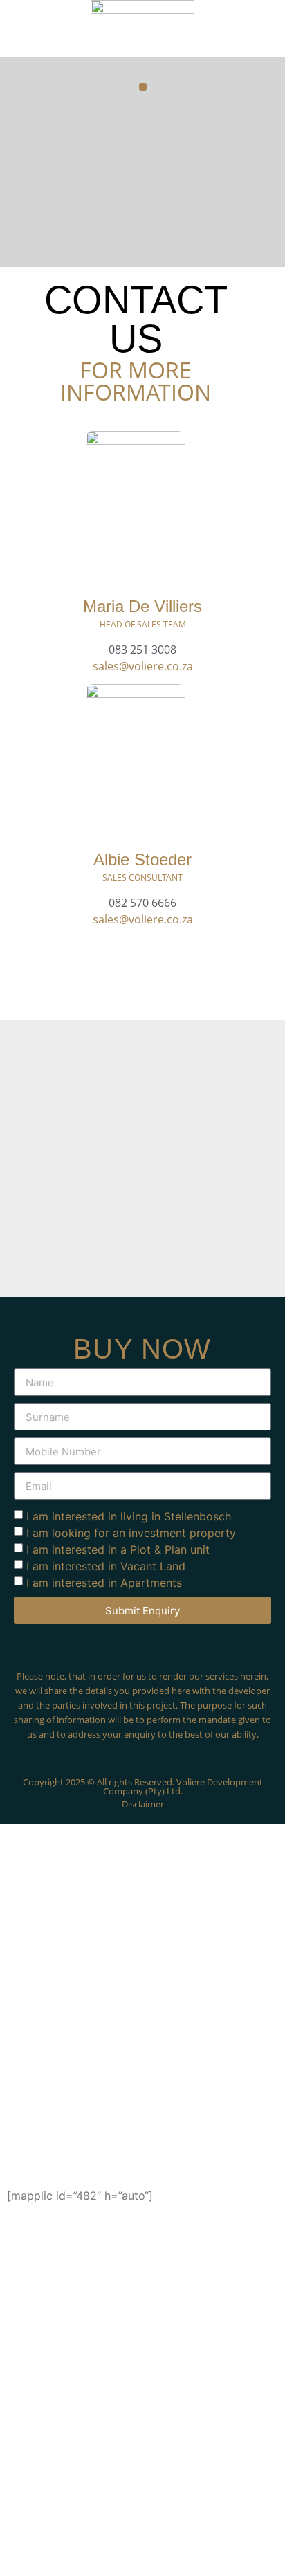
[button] (143, 87)
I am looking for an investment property (131, 1533)
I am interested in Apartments (104, 1583)
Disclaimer (143, 1804)
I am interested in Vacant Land (106, 1566)
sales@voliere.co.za (143, 666)
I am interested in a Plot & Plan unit (118, 1549)
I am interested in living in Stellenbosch (129, 1516)
